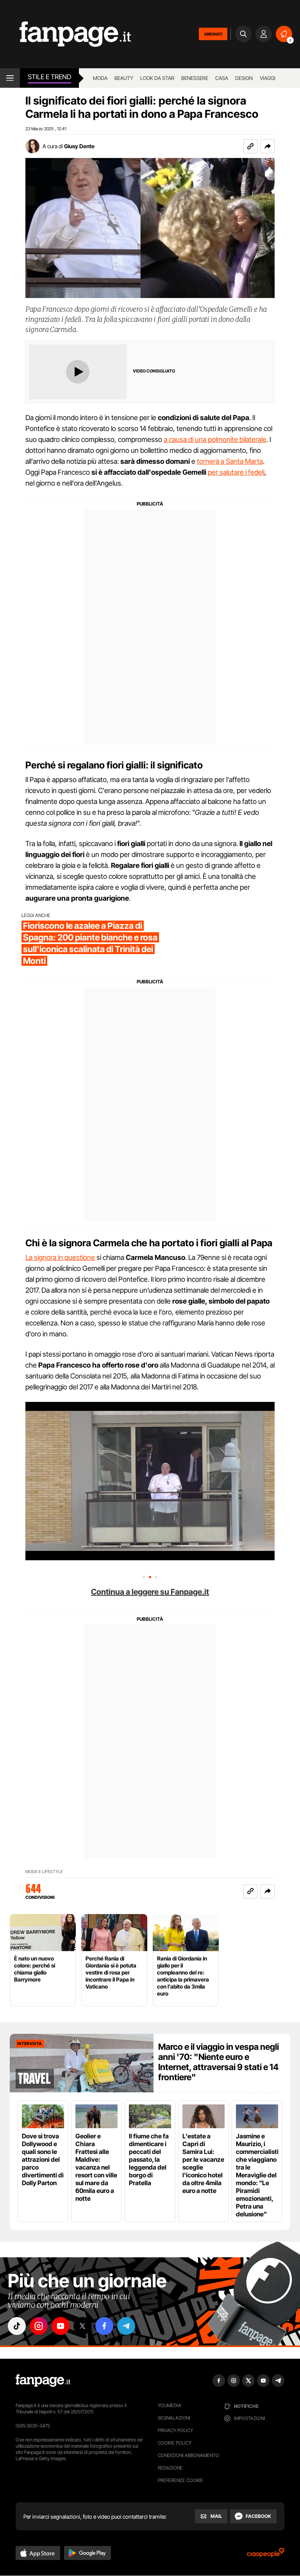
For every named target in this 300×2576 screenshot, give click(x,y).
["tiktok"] (17, 2326)
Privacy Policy (175, 2430)
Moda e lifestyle (44, 1872)
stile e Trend (49, 77)
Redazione (170, 2468)
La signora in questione (60, 1257)
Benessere (195, 78)
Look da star (157, 78)
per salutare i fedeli (236, 472)
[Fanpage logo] (65, 34)
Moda (100, 78)
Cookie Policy (175, 2443)
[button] (268, 146)
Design (244, 78)
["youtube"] (61, 2326)
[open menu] (10, 78)
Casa (222, 78)
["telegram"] (126, 2326)
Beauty (124, 78)
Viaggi (268, 78)
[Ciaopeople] (266, 2555)
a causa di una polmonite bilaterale (215, 439)
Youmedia (170, 2405)
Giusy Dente (79, 146)
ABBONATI (213, 34)
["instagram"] (39, 2326)
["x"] (82, 2326)
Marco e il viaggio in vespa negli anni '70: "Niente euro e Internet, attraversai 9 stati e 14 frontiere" (219, 2062)
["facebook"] (104, 2326)
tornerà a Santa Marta (230, 461)
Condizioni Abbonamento (188, 2455)
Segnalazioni (174, 2418)
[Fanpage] (43, 2381)
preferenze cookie (180, 2480)
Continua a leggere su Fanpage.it (150, 1592)
